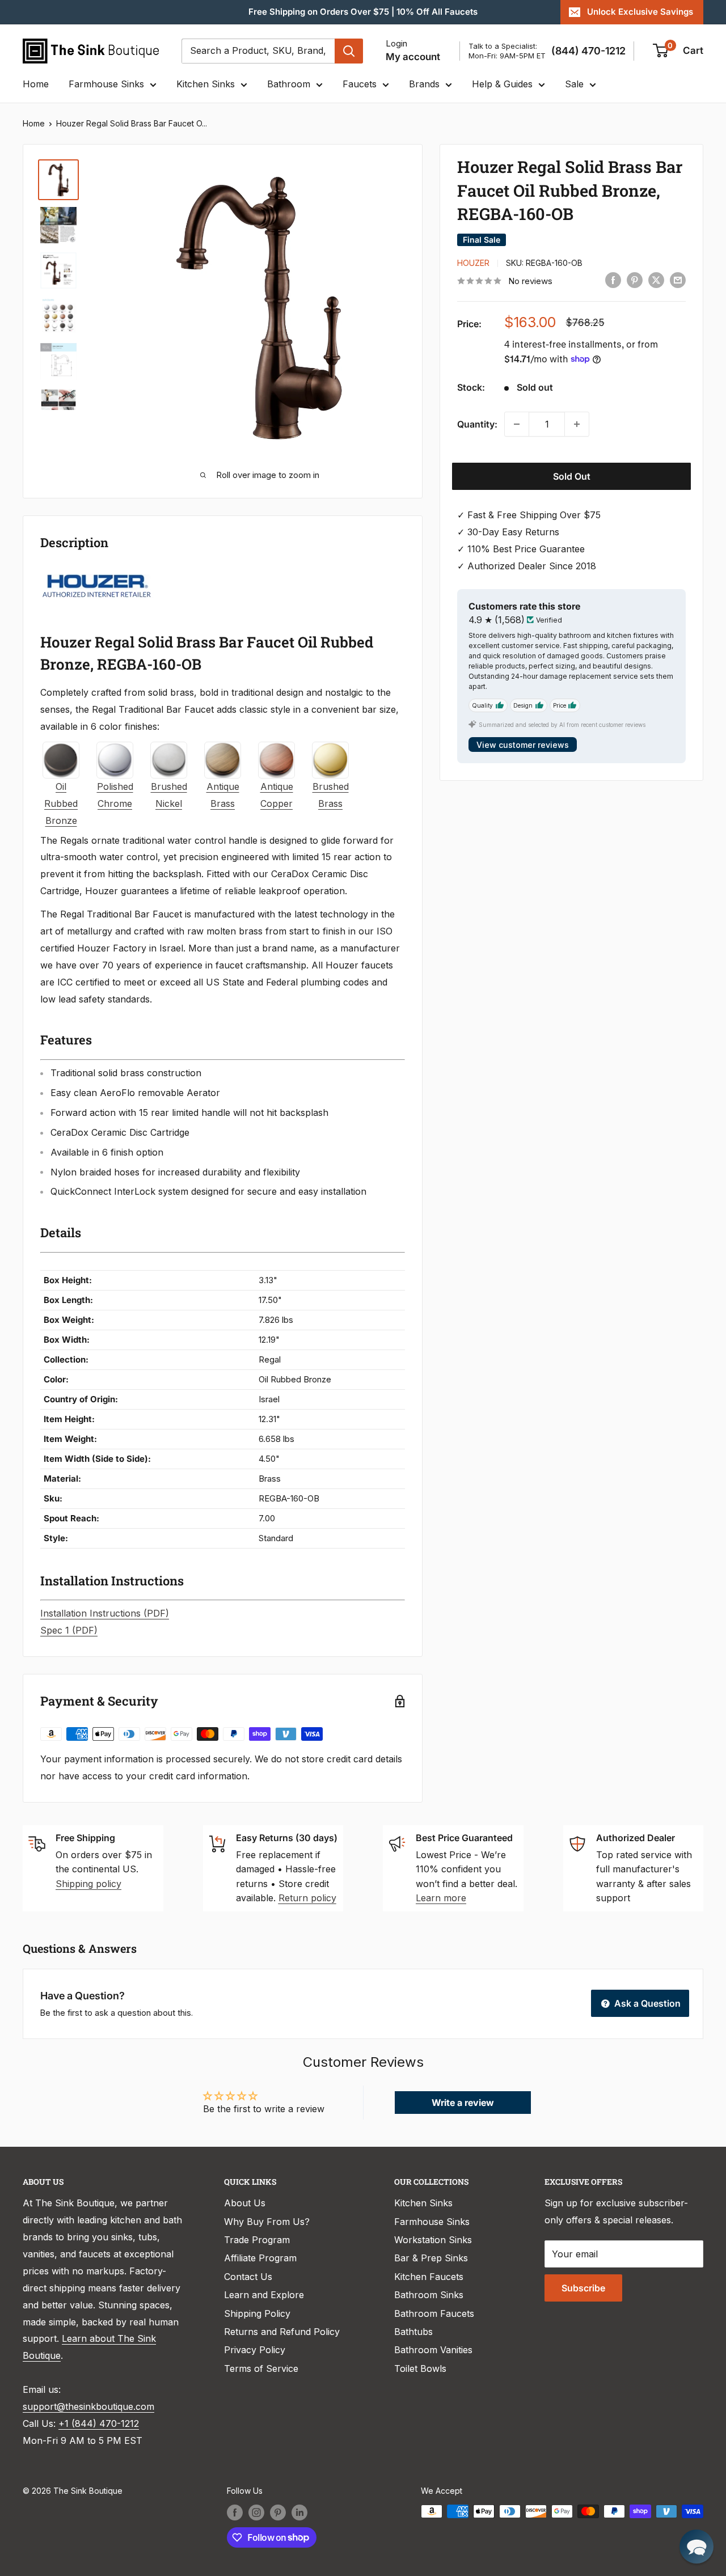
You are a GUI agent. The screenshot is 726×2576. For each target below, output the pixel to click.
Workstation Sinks (433, 2240)
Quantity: (477, 424)
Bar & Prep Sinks (431, 2258)
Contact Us (248, 2277)
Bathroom (289, 84)
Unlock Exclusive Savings (640, 12)
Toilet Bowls (420, 2368)
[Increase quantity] (577, 424)
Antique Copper (277, 795)
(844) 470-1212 (588, 51)
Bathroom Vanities (433, 2350)
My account (413, 57)
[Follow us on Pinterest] (278, 2512)
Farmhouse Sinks (106, 84)
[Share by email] (678, 280)
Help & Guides (502, 84)
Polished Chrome (115, 795)
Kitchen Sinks (206, 84)
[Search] (349, 51)
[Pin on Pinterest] (635, 280)
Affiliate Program (260, 2258)
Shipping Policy (257, 2313)
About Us (245, 2203)
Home (36, 84)
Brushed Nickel (169, 795)
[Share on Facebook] (613, 280)
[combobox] (258, 51)
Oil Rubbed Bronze (61, 803)
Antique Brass (223, 795)
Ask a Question (646, 2003)
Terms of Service (261, 2368)
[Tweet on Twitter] (656, 280)
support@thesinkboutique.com (88, 2406)
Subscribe (583, 2288)
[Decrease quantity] (517, 424)
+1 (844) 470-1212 (99, 2423)
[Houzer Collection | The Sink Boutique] (97, 573)
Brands (424, 84)
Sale (574, 84)
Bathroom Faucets (434, 2313)
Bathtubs (413, 2332)
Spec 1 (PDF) (69, 1630)
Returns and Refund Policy (282, 2332)
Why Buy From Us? (267, 2222)
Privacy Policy (255, 2350)
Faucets (360, 84)
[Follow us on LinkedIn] (299, 2512)
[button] (697, 2547)
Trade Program (257, 2240)
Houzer (473, 263)
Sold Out (572, 476)
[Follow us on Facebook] (235, 2512)
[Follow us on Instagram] (256, 2512)
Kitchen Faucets (429, 2277)
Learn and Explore (264, 2295)
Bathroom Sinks (429, 2295)
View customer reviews (523, 744)
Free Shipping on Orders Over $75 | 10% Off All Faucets (363, 12)
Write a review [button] (463, 2103)
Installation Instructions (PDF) (105, 1613)
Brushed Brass (331, 795)
